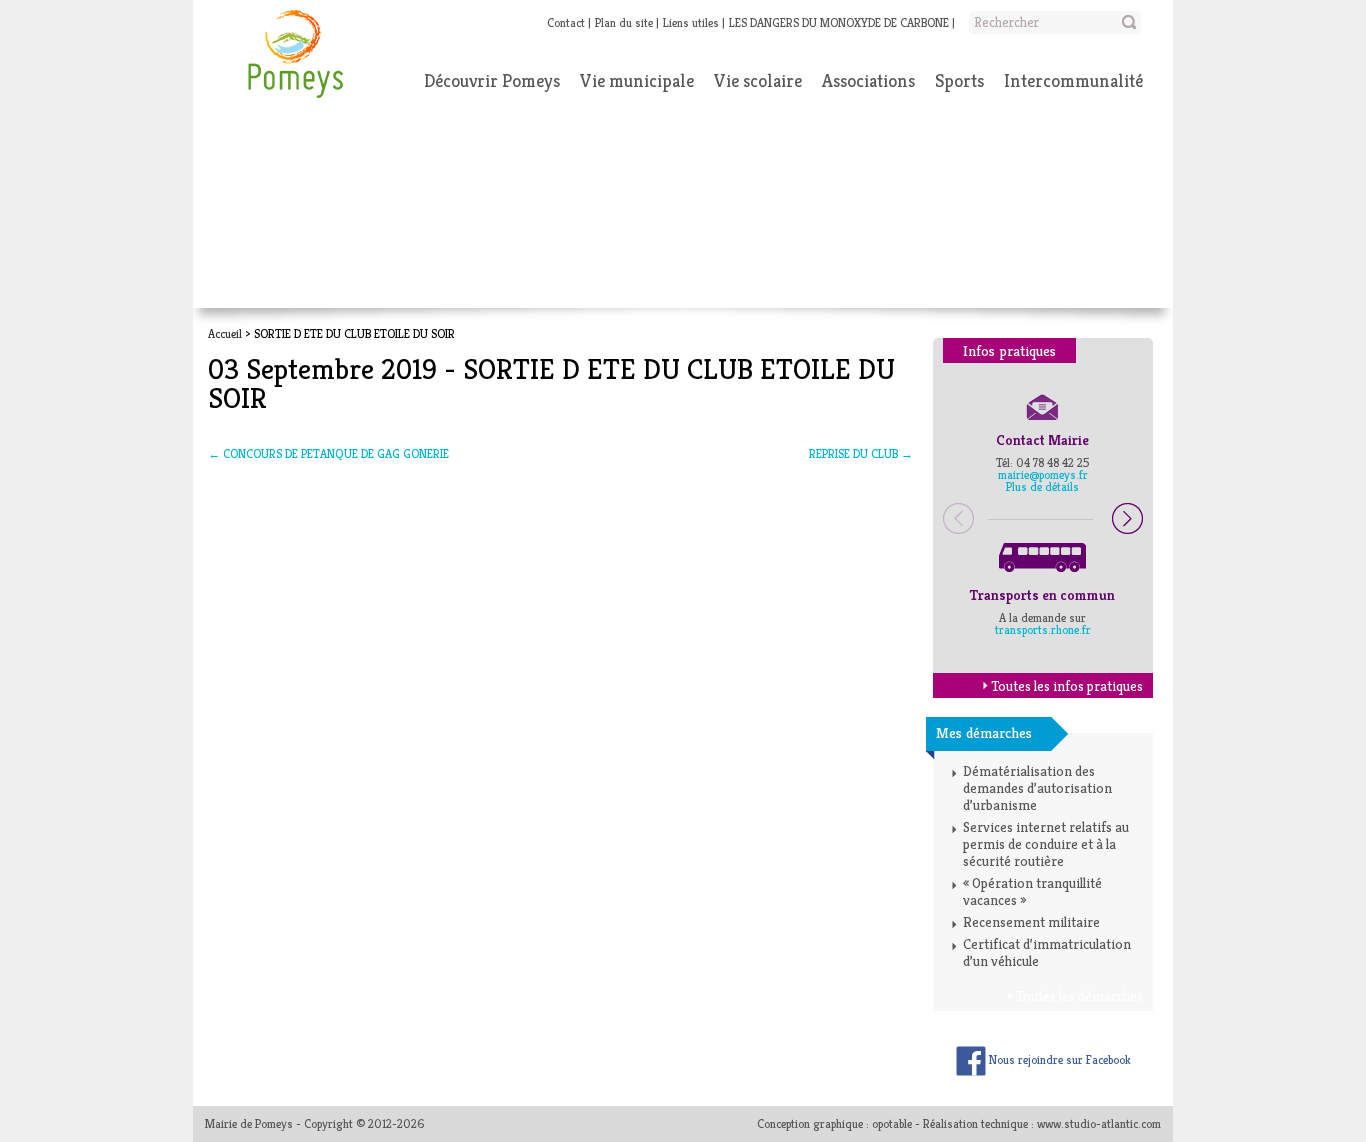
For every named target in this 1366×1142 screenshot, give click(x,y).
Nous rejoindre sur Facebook (1058, 1059)
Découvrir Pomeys (492, 80)
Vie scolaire (758, 80)
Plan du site (624, 22)
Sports (959, 80)
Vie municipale (637, 80)
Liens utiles (691, 22)
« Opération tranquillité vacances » (1032, 891)
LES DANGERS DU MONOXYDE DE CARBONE (839, 22)
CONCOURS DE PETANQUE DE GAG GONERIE (328, 453)
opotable (892, 1123)
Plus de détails (1042, 486)
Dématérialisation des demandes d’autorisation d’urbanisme (1037, 788)
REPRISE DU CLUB (861, 453)
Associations (868, 80)
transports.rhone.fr (1043, 629)
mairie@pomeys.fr (1043, 474)
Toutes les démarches (1079, 996)
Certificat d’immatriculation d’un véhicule (1047, 952)
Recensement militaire (1031, 922)
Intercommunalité (1073, 80)
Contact (566, 22)
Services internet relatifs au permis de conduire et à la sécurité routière (1046, 844)
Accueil (225, 333)
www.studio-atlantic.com (1099, 1123)
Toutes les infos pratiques (1067, 686)
